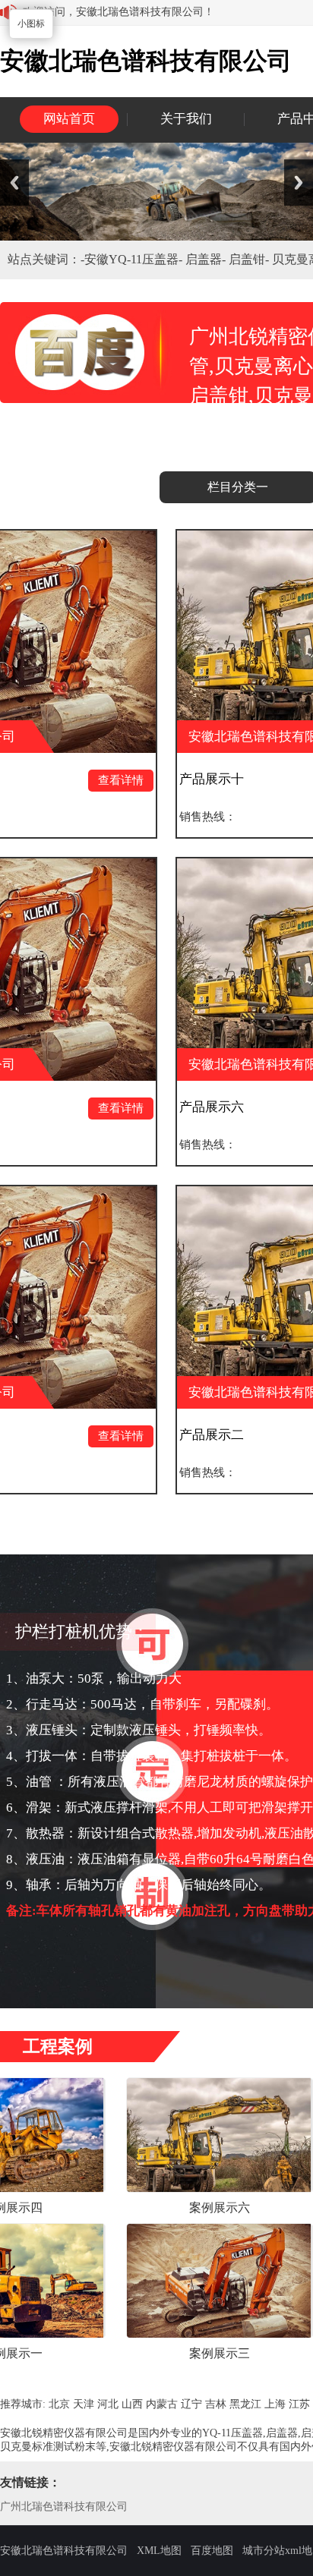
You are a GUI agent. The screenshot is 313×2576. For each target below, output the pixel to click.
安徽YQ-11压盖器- (135, 259)
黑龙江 (245, 2404)
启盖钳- (250, 259)
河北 (108, 2404)
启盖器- (207, 259)
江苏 (299, 2404)
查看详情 (54, 780)
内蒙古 (162, 2404)
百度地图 (212, 2551)
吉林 (216, 2404)
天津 (84, 2404)
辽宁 (191, 2404)
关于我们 (186, 119)
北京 (59, 2404)
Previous (14, 183)
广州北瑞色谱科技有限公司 (64, 2507)
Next (299, 183)
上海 (275, 2404)
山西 (132, 2404)
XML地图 (159, 2551)
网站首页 (69, 119)
